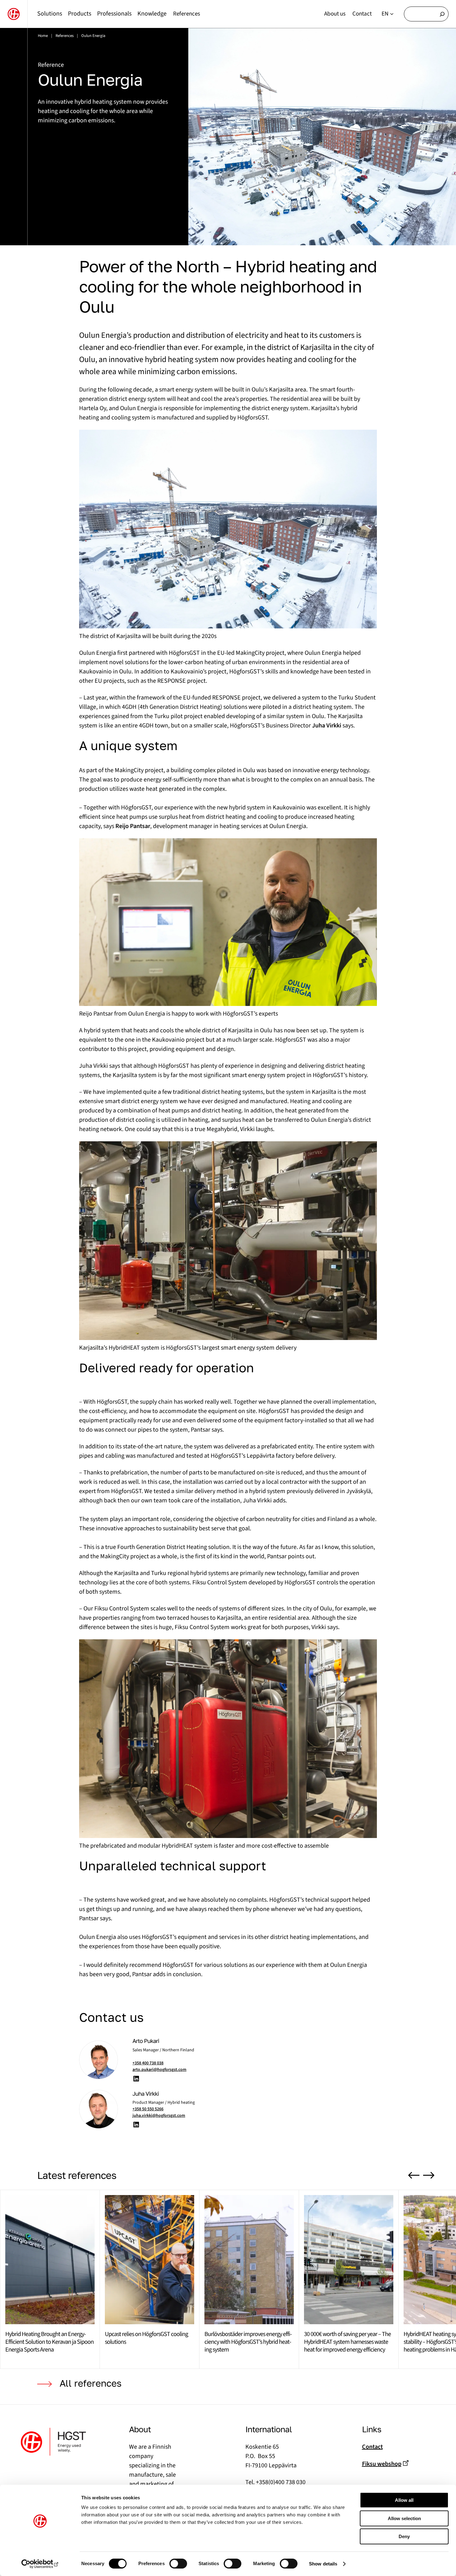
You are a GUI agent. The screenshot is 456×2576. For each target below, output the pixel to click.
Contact (372, 2447)
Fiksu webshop (382, 2464)
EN (385, 14)
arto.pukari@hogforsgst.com (159, 2070)
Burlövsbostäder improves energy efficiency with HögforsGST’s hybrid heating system (248, 2342)
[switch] (178, 2564)
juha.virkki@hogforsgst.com (159, 2116)
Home (43, 36)
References (65, 36)
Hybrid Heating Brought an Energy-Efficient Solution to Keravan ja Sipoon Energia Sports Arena (49, 2342)
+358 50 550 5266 (148, 2109)
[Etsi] (442, 14)
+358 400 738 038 (148, 2063)
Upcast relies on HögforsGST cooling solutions (146, 2338)
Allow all (404, 2500)
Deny (404, 2536)
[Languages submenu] (392, 14)
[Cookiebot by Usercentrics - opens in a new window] (40, 2564)
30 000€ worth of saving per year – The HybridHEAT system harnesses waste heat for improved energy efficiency (347, 2342)
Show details (323, 2564)
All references (91, 2383)
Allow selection (404, 2518)
